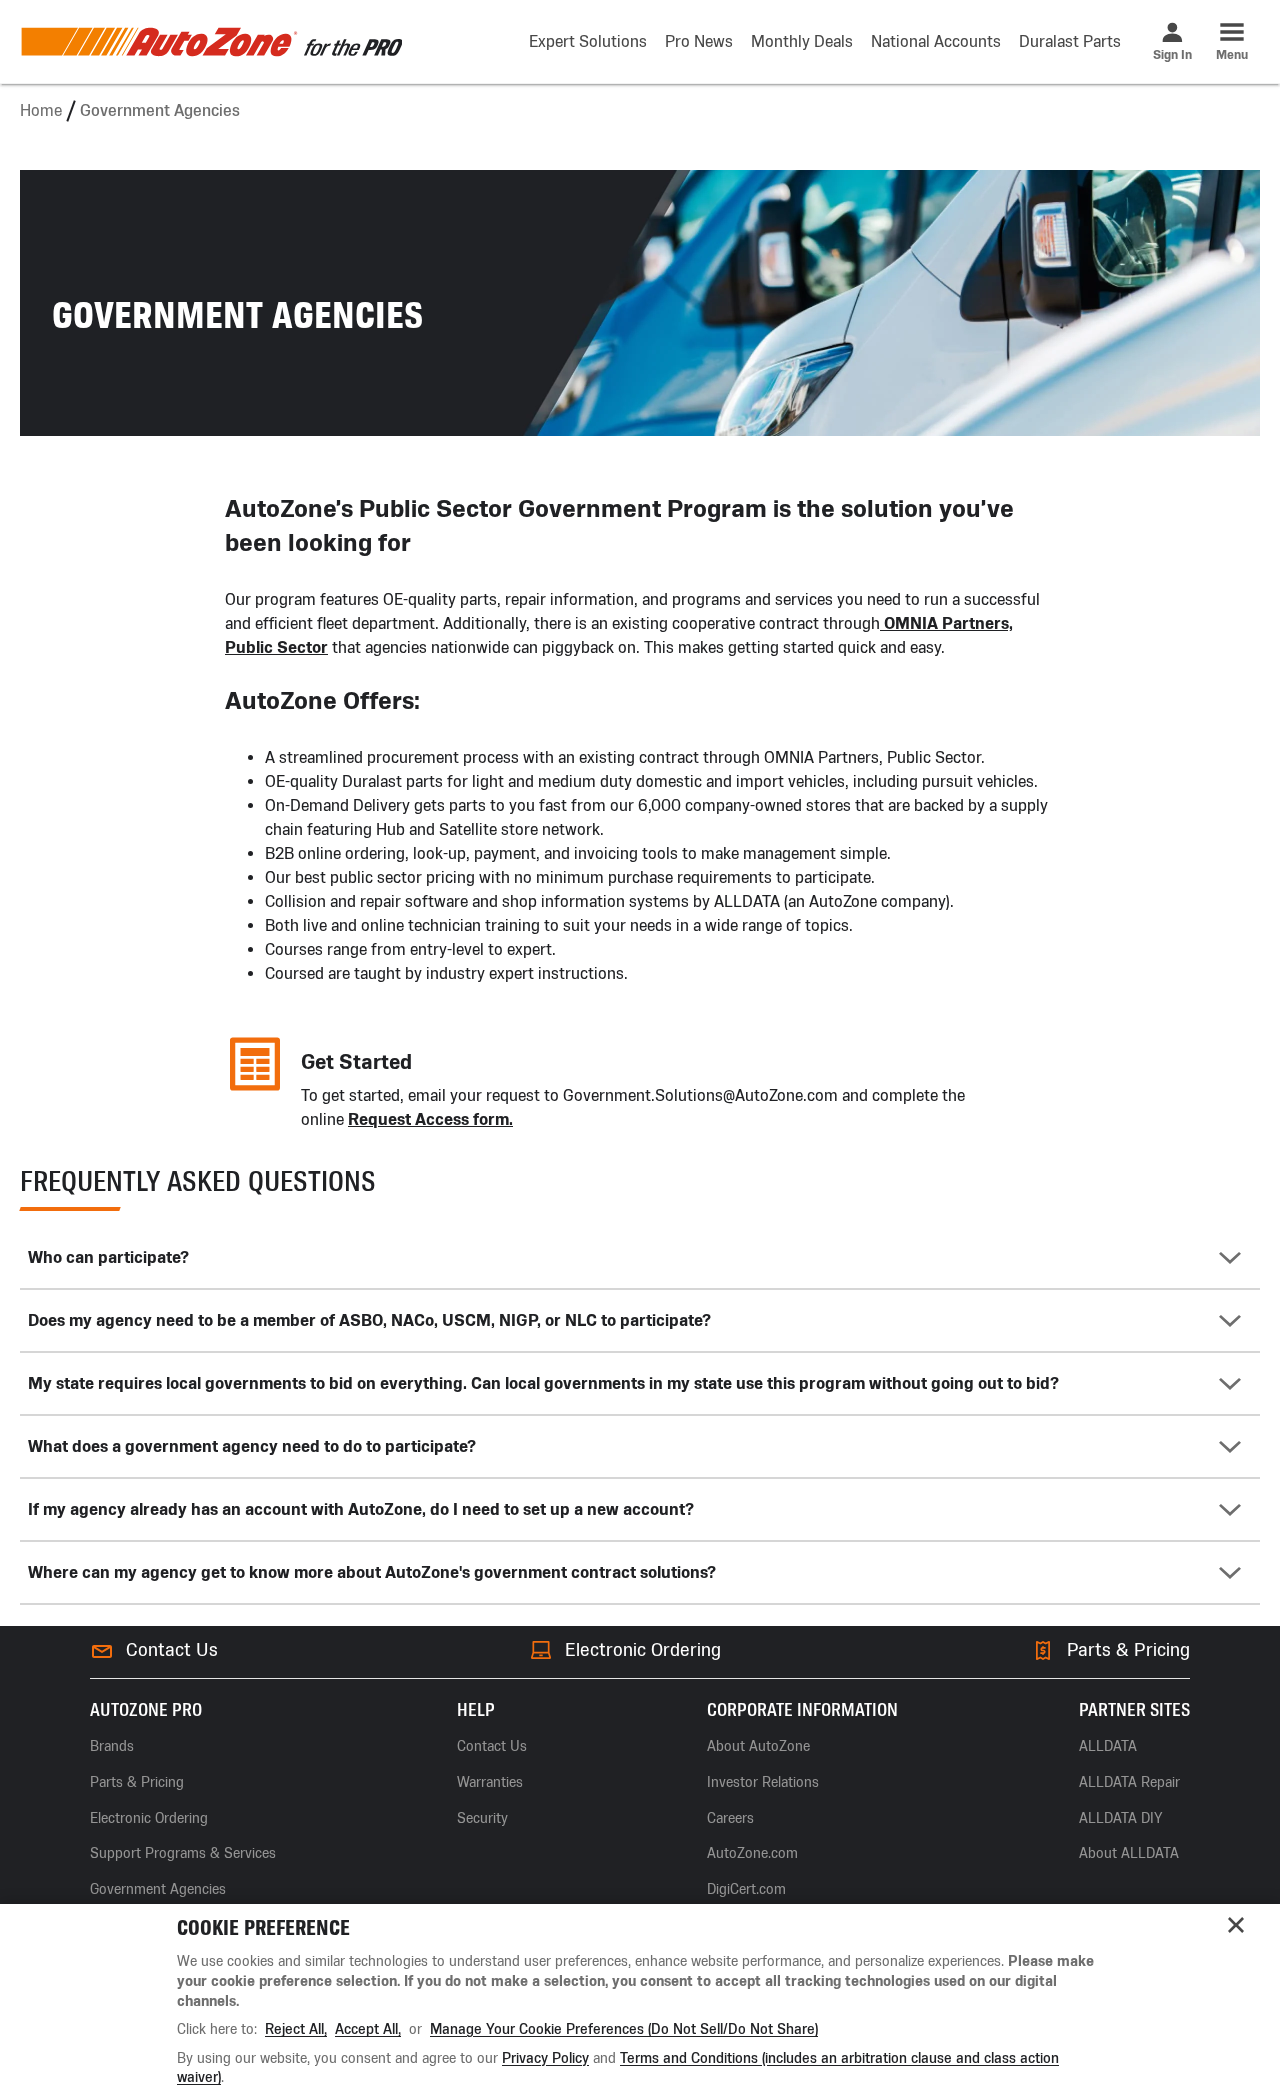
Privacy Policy (545, 2058)
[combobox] (640, 1257)
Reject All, (296, 2029)
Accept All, (368, 2029)
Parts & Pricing (1128, 1650)
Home (41, 110)
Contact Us (172, 1650)
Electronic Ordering (643, 1650)
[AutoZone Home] (211, 42)
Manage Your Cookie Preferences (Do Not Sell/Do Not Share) (624, 2029)
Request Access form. (430, 1119)
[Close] (1236, 1925)
